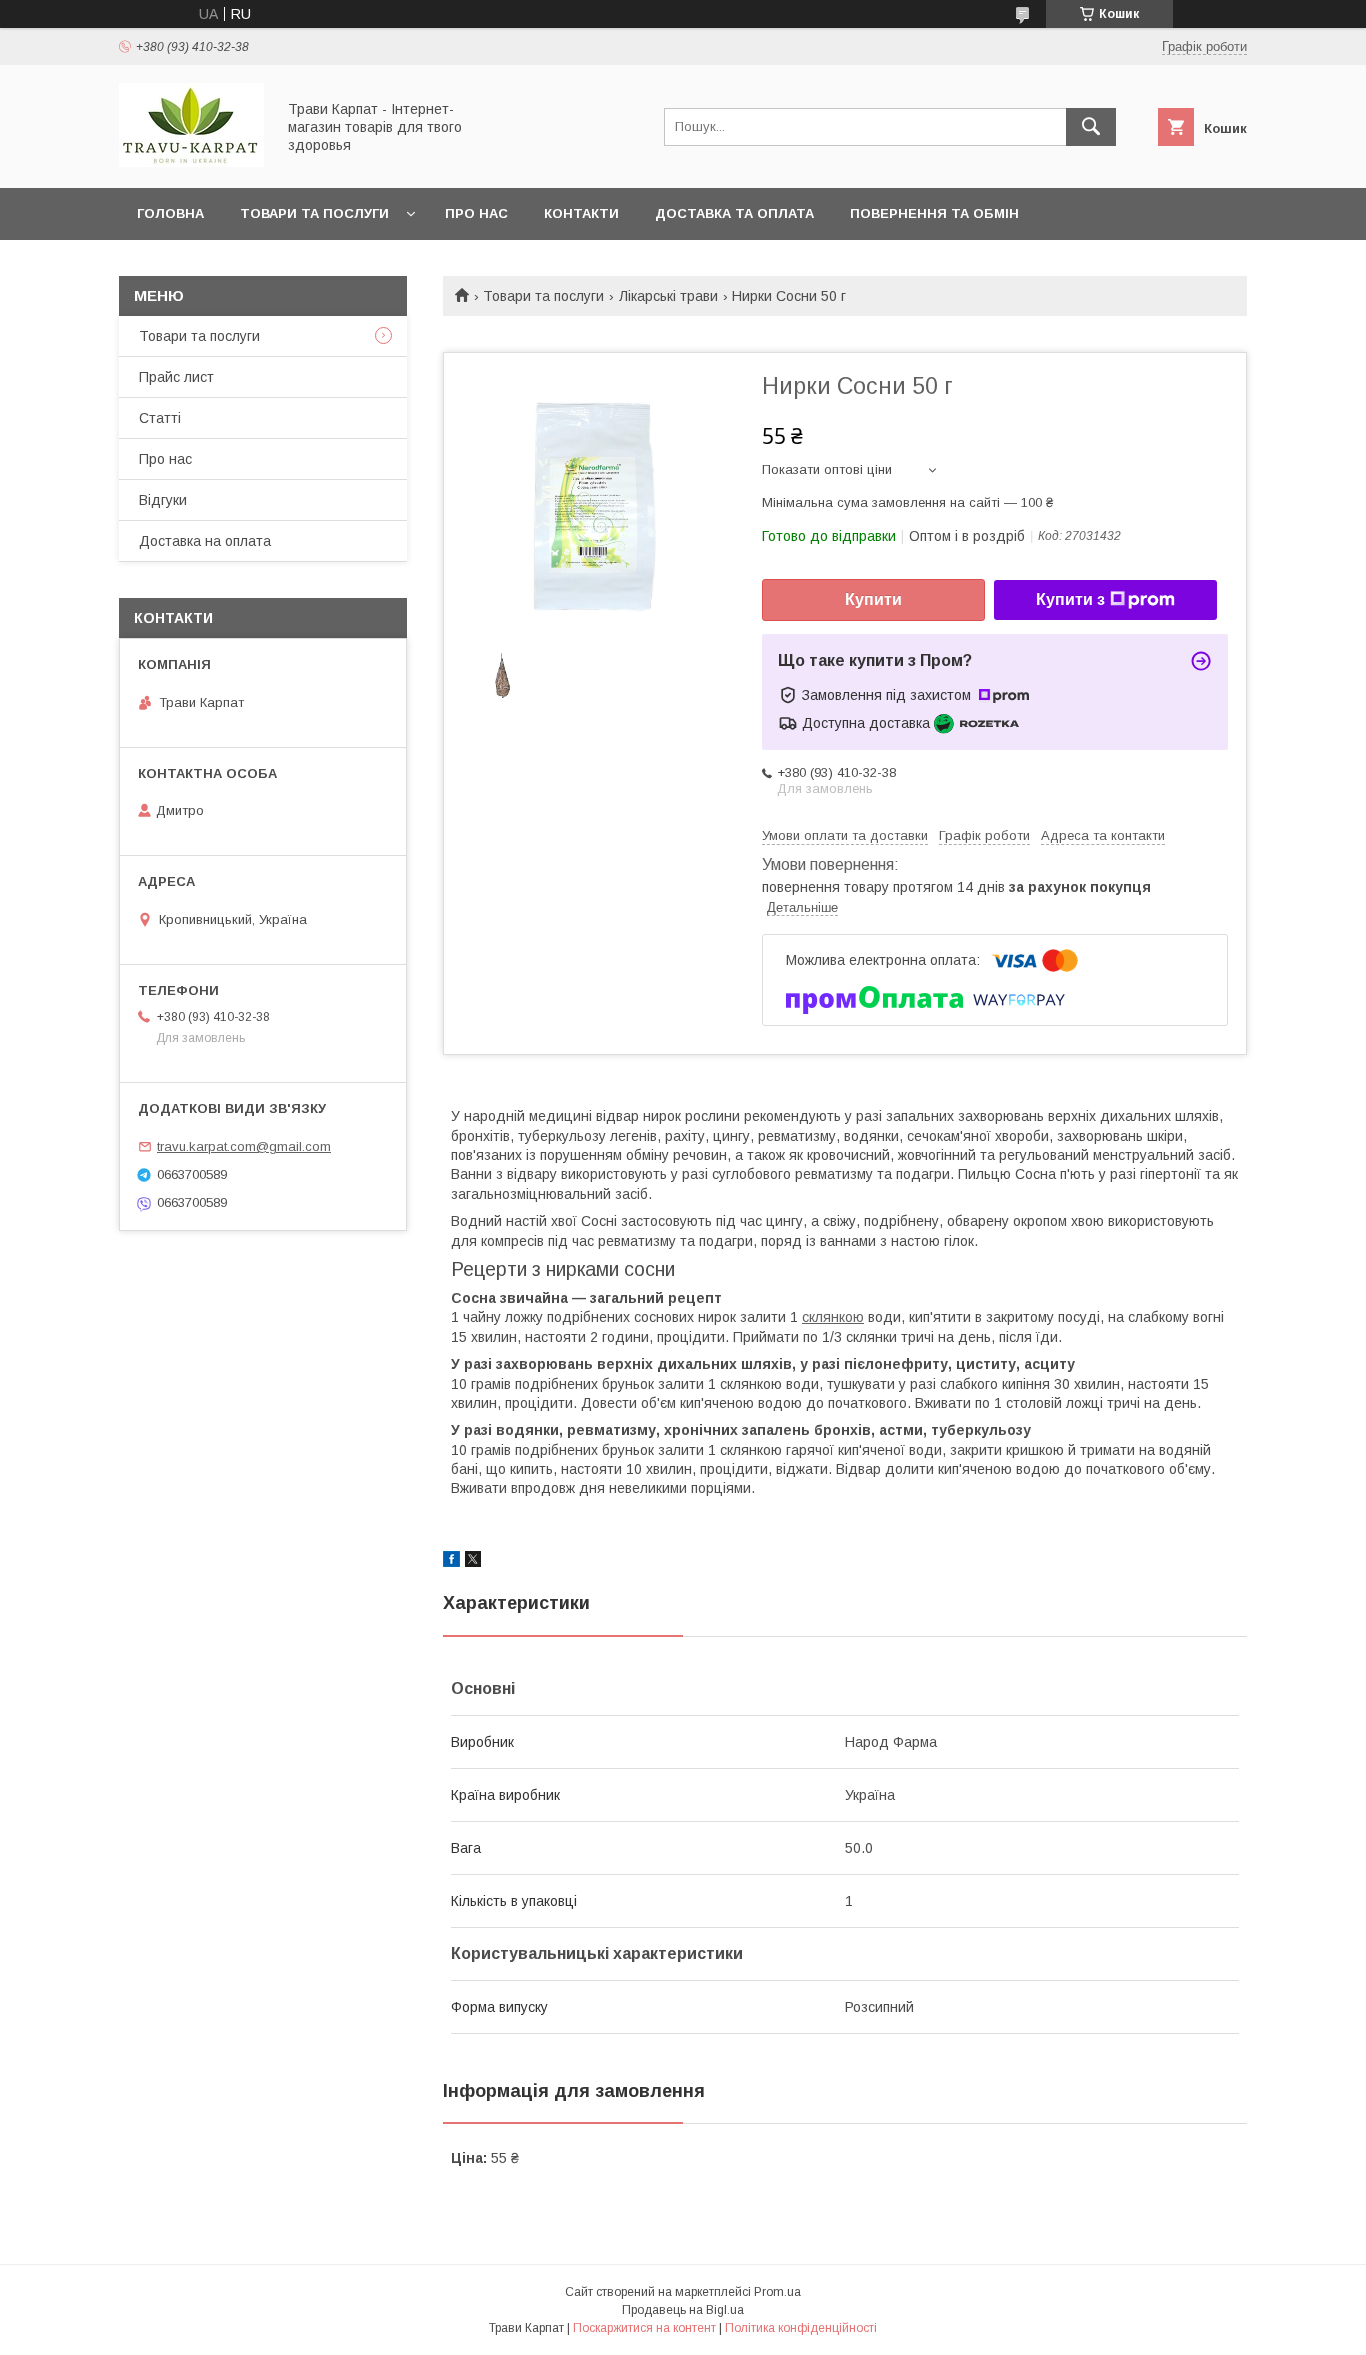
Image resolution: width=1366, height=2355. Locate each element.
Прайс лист (176, 377)
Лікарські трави (668, 296)
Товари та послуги (314, 213)
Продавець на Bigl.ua (683, 2310)
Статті (160, 418)
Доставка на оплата (205, 541)
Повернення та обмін (934, 213)
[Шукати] (1091, 127)
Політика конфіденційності (801, 2328)
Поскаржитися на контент (644, 2328)
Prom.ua (777, 2292)
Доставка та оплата (734, 213)
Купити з (1070, 599)
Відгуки (163, 500)
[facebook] (451, 1562)
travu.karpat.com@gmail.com (244, 1146)
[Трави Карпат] (191, 162)
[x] (473, 1562)
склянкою (833, 1317)
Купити (873, 599)
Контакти (581, 213)
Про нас (476, 213)
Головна (170, 213)
